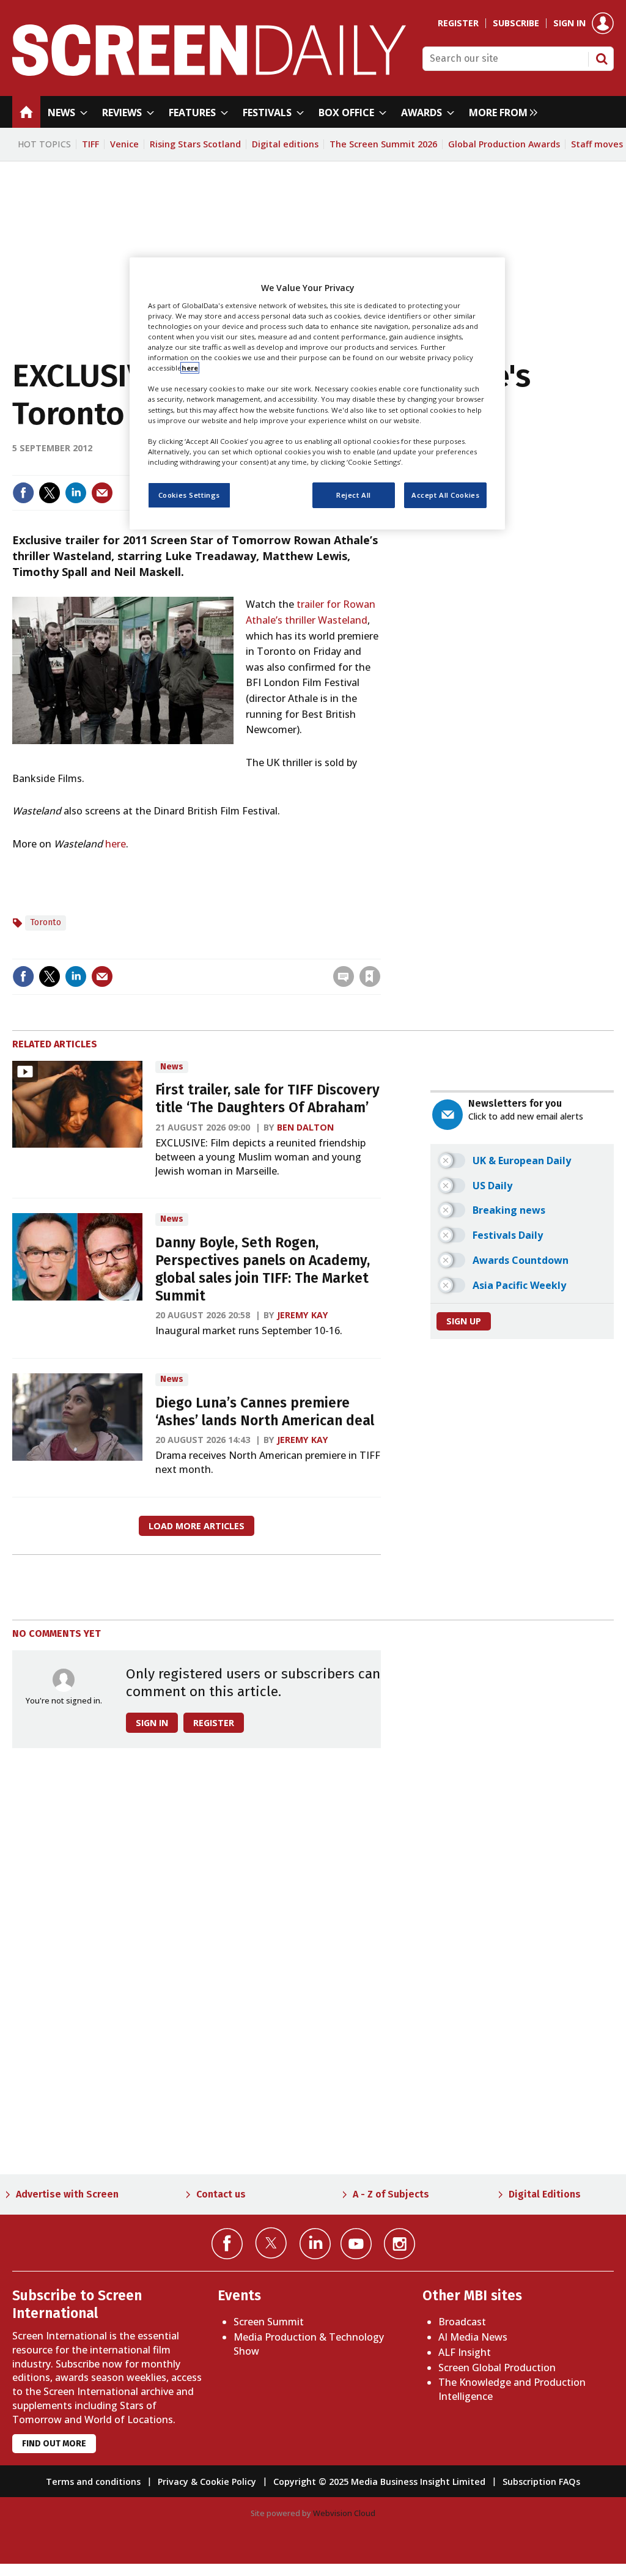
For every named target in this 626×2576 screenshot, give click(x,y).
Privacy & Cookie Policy (207, 2482)
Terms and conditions (93, 2482)
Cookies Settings (189, 495)
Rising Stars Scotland (195, 144)
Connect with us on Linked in (315, 2244)
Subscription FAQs (541, 2482)
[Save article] (370, 976)
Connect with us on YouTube (356, 2244)
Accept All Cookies (445, 495)
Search (602, 59)
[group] (500, 112)
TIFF (90, 144)
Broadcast (462, 2322)
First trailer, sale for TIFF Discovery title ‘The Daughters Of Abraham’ (267, 1099)
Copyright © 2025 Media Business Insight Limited (379, 2482)
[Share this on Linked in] (76, 493)
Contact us (221, 2194)
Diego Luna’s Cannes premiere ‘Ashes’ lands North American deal (265, 1412)
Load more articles (197, 1526)
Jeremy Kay (303, 1315)
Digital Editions (545, 2194)
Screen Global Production (497, 2367)
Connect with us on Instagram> (400, 2244)
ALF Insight (465, 2352)
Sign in (569, 23)
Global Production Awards (504, 144)
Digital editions (285, 144)
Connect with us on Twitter (271, 2243)
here (116, 844)
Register (458, 23)
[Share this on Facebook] (23, 493)
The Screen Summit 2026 (383, 144)
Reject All (354, 495)
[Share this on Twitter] (50, 493)
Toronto (46, 922)
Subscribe (516, 23)
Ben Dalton (305, 1127)
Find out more (54, 2444)
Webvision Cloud (344, 2513)
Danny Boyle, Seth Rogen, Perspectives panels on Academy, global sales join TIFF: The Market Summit (263, 1269)
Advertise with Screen (67, 2194)
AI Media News (473, 2337)
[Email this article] (102, 493)
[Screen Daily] (209, 72)
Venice (124, 144)
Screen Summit (269, 2322)
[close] (379, 951)
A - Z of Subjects (391, 2194)
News (172, 1067)
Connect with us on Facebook (227, 2244)
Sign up (464, 1321)
